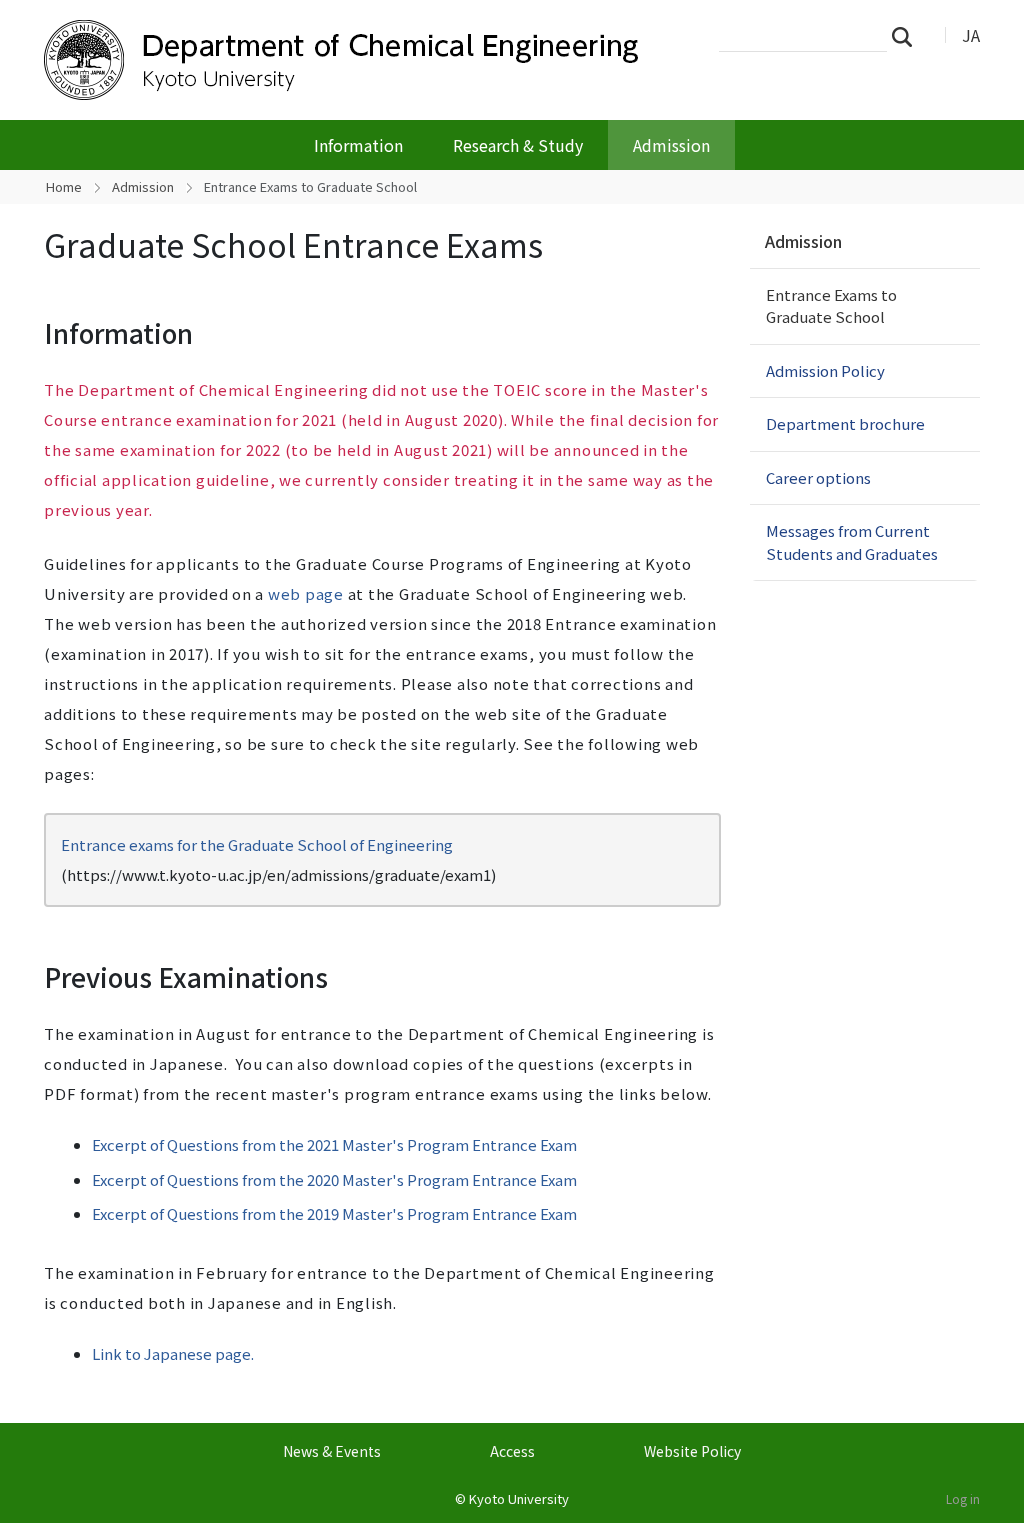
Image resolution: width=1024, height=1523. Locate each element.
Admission (671, 145)
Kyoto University (519, 1498)
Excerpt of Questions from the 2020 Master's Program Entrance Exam (334, 1179)
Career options (818, 477)
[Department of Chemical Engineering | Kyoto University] (364, 60)
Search (908, 36)
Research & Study (518, 145)
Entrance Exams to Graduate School (831, 306)
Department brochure (845, 423)
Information (358, 145)
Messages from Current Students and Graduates (852, 542)
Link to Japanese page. (173, 1353)
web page (306, 593)
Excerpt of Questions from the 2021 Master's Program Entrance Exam (334, 1144)
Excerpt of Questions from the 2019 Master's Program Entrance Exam (334, 1213)
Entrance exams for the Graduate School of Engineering (257, 844)
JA (971, 35)
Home (64, 186)
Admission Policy (825, 370)
